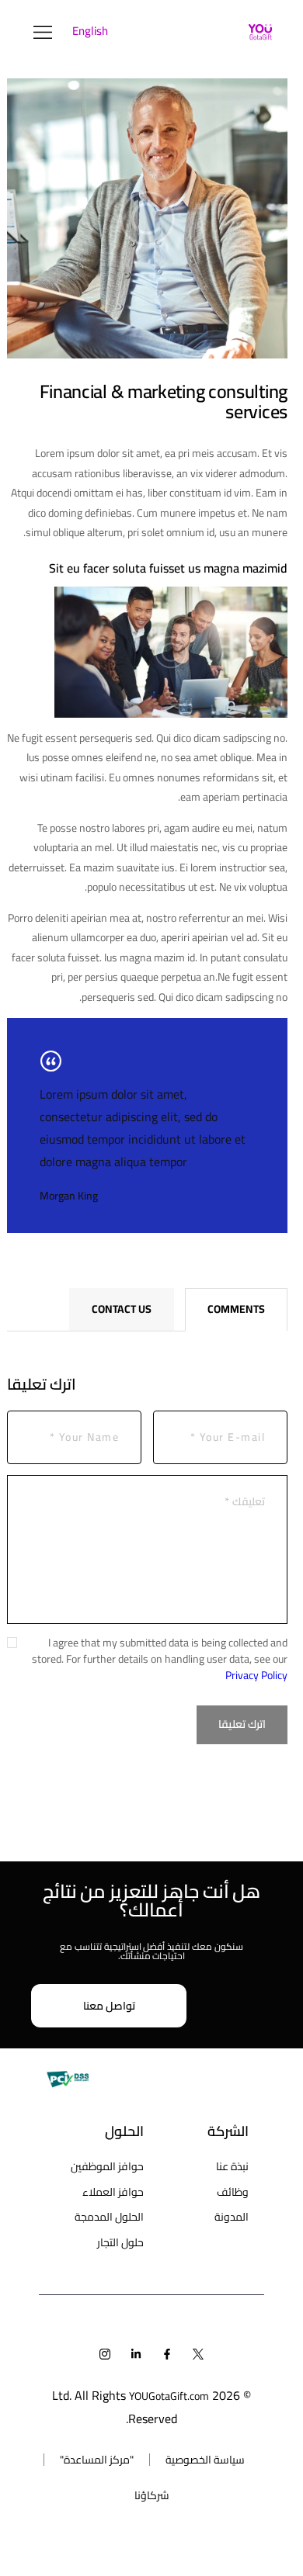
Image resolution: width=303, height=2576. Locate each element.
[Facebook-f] (167, 2354)
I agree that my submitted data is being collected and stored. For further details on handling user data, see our (160, 1659)
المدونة (232, 2217)
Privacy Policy (256, 1675)
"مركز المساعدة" (97, 2460)
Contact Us (122, 1309)
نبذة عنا (232, 2166)
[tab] (236, 1310)
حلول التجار (120, 2242)
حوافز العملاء (113, 2192)
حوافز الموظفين (107, 2166)
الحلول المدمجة (109, 2217)
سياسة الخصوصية (205, 2460)
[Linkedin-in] (136, 2354)
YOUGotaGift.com (169, 2396)
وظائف (233, 2192)
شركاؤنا (152, 2495)
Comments (236, 1309)
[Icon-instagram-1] (105, 2354)
